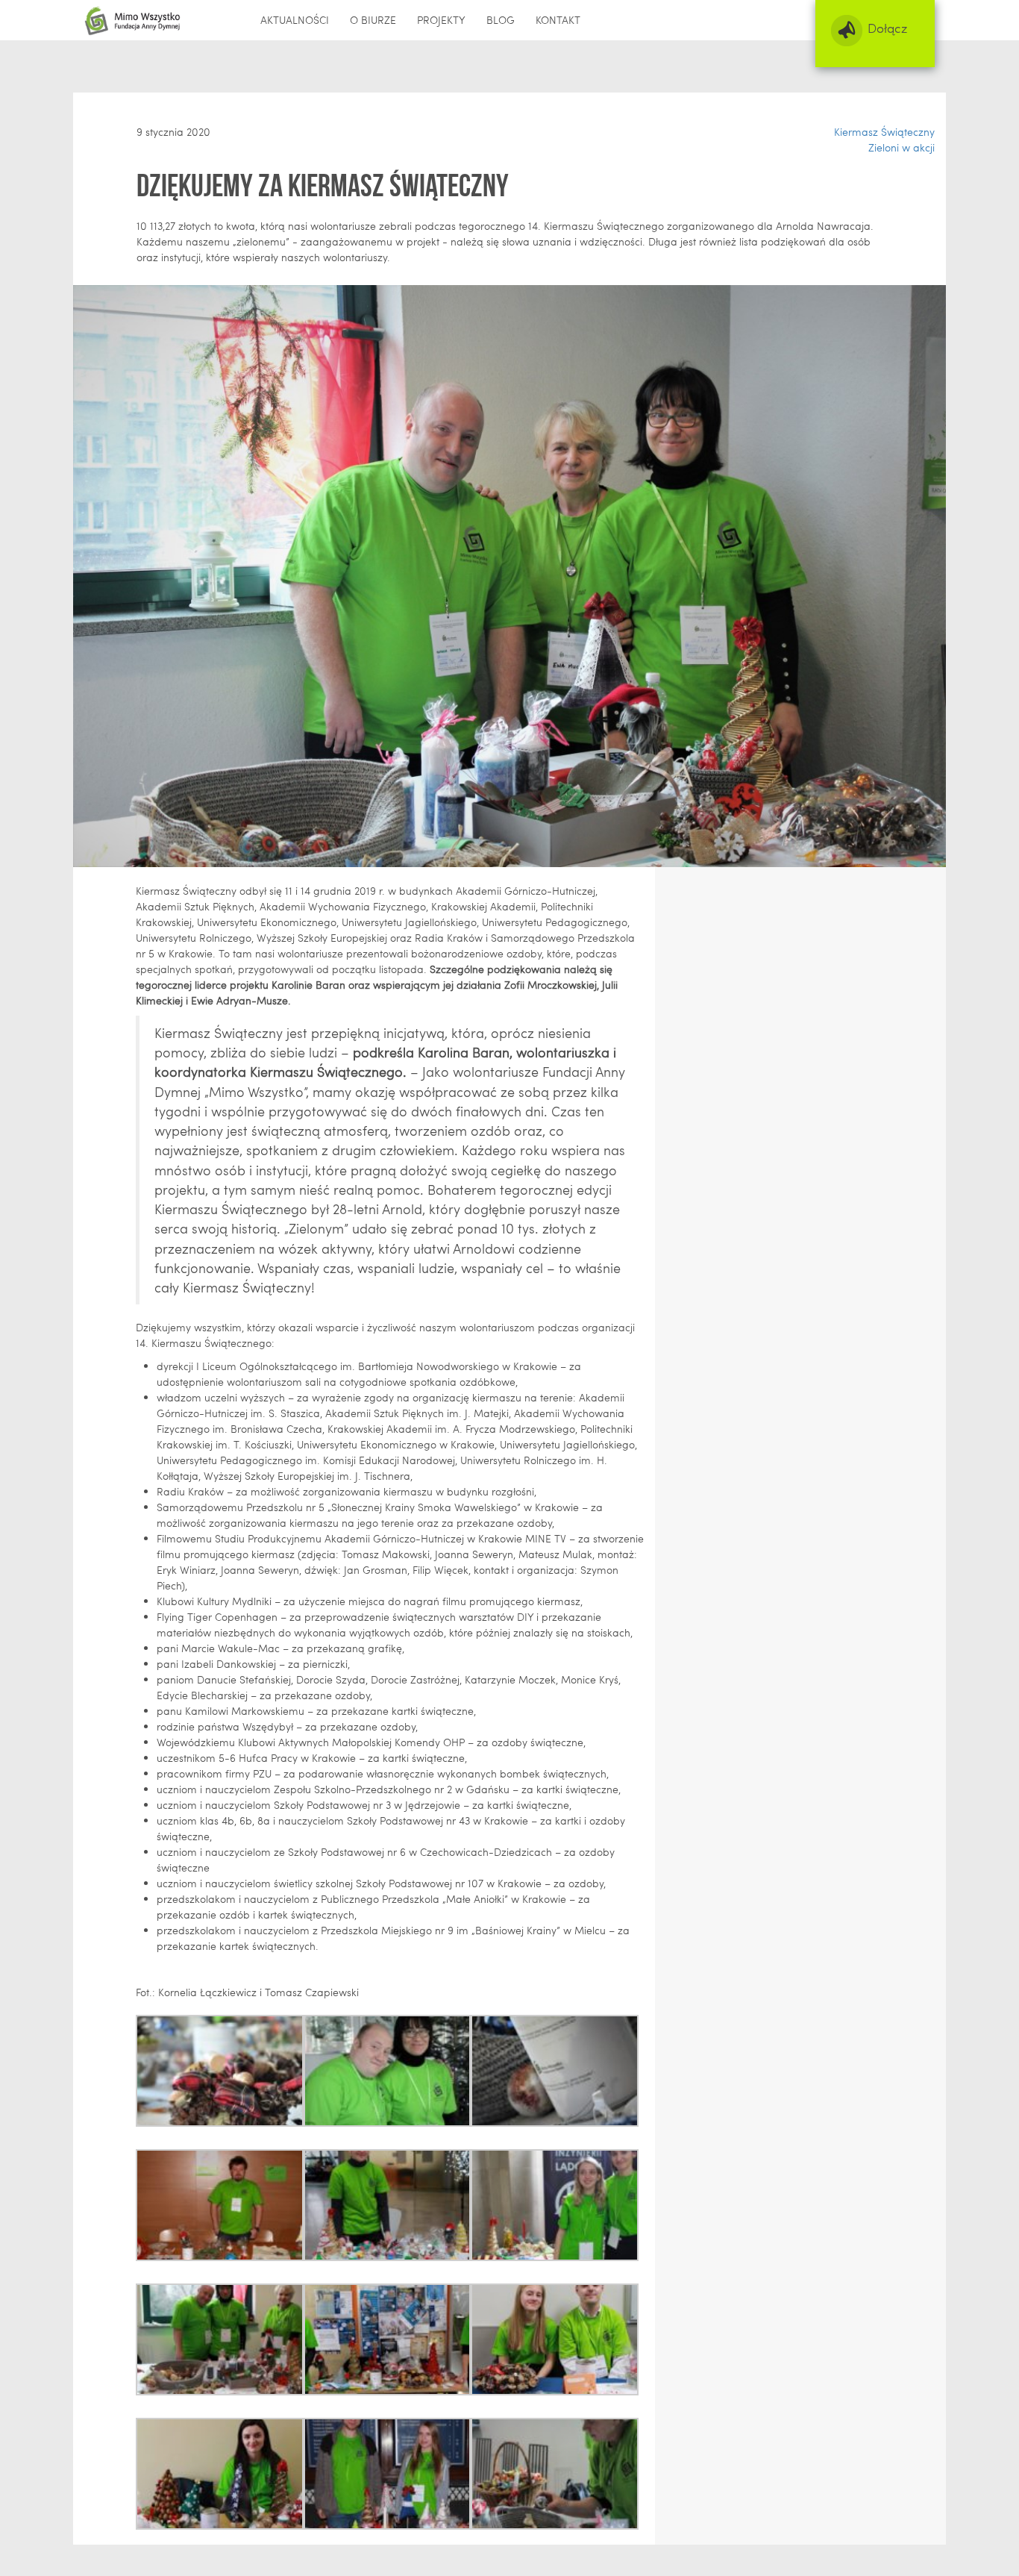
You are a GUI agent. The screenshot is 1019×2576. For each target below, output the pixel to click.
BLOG (501, 20)
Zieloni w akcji (902, 147)
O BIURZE (373, 20)
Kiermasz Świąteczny (884, 132)
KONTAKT (558, 20)
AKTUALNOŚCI (295, 20)
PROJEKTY (441, 20)
